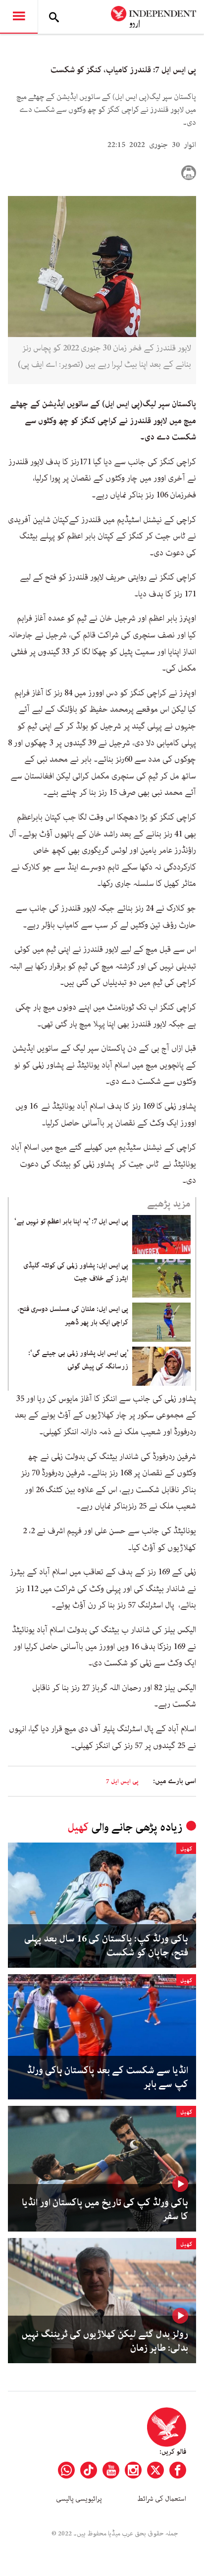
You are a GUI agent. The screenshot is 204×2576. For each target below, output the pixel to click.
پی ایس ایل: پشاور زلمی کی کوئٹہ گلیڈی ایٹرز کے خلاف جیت (76, 1272)
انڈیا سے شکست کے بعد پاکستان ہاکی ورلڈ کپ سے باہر (107, 2078)
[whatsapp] (66, 2470)
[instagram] (133, 2470)
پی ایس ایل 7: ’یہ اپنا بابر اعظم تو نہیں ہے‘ (71, 1221)
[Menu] (19, 17)
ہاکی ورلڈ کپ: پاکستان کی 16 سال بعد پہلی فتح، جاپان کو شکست (106, 1946)
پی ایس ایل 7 (122, 1781)
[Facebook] (178, 2470)
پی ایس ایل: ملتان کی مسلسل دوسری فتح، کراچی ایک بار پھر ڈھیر (73, 1315)
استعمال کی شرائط (162, 2499)
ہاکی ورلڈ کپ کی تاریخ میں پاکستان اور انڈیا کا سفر (105, 2210)
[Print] (189, 173)
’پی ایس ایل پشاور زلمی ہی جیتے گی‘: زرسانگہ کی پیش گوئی (78, 1360)
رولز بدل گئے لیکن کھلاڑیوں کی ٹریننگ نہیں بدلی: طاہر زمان (105, 2341)
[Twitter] (155, 2470)
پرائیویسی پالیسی (79, 2499)
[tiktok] (89, 2470)
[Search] (54, 17)
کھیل (78, 1827)
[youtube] (111, 2470)
